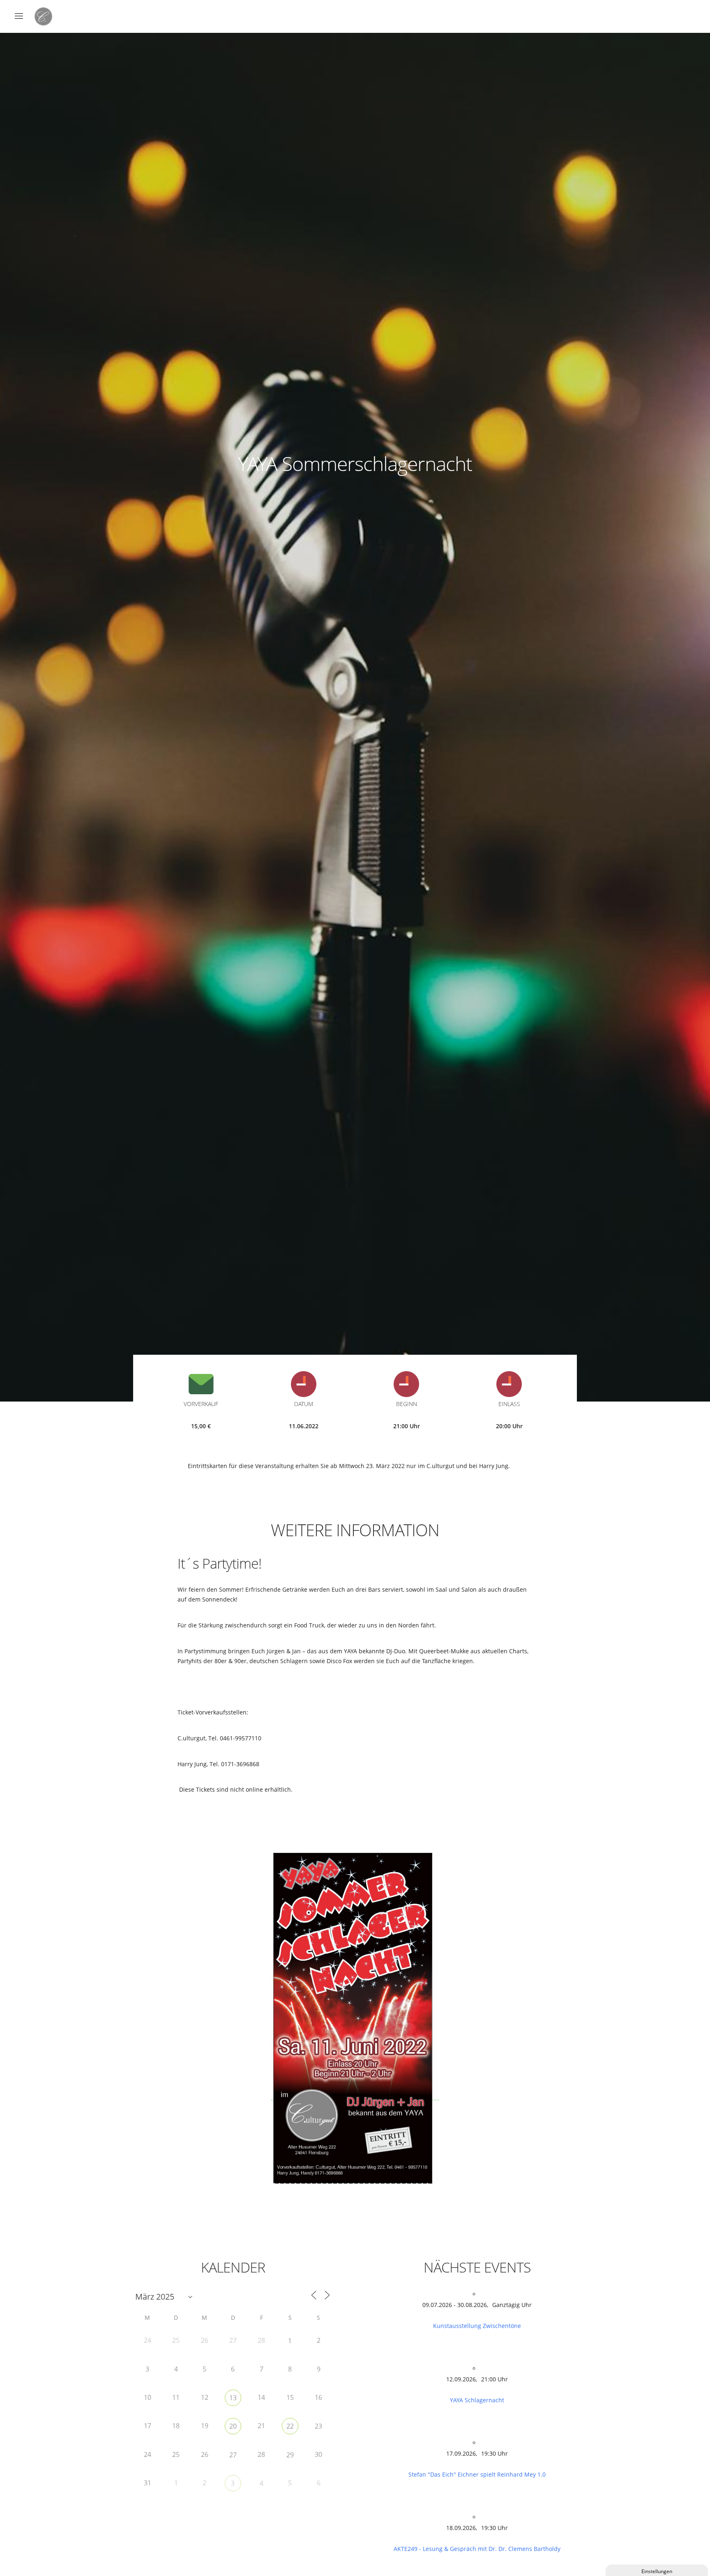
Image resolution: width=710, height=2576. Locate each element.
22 (290, 2426)
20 (233, 2426)
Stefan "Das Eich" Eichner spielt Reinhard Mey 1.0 (477, 2474)
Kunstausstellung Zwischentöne (477, 2326)
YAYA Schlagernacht (477, 2400)
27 (233, 2455)
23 (318, 2426)
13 (233, 2398)
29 (290, 2455)
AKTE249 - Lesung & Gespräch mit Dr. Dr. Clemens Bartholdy (477, 2549)
